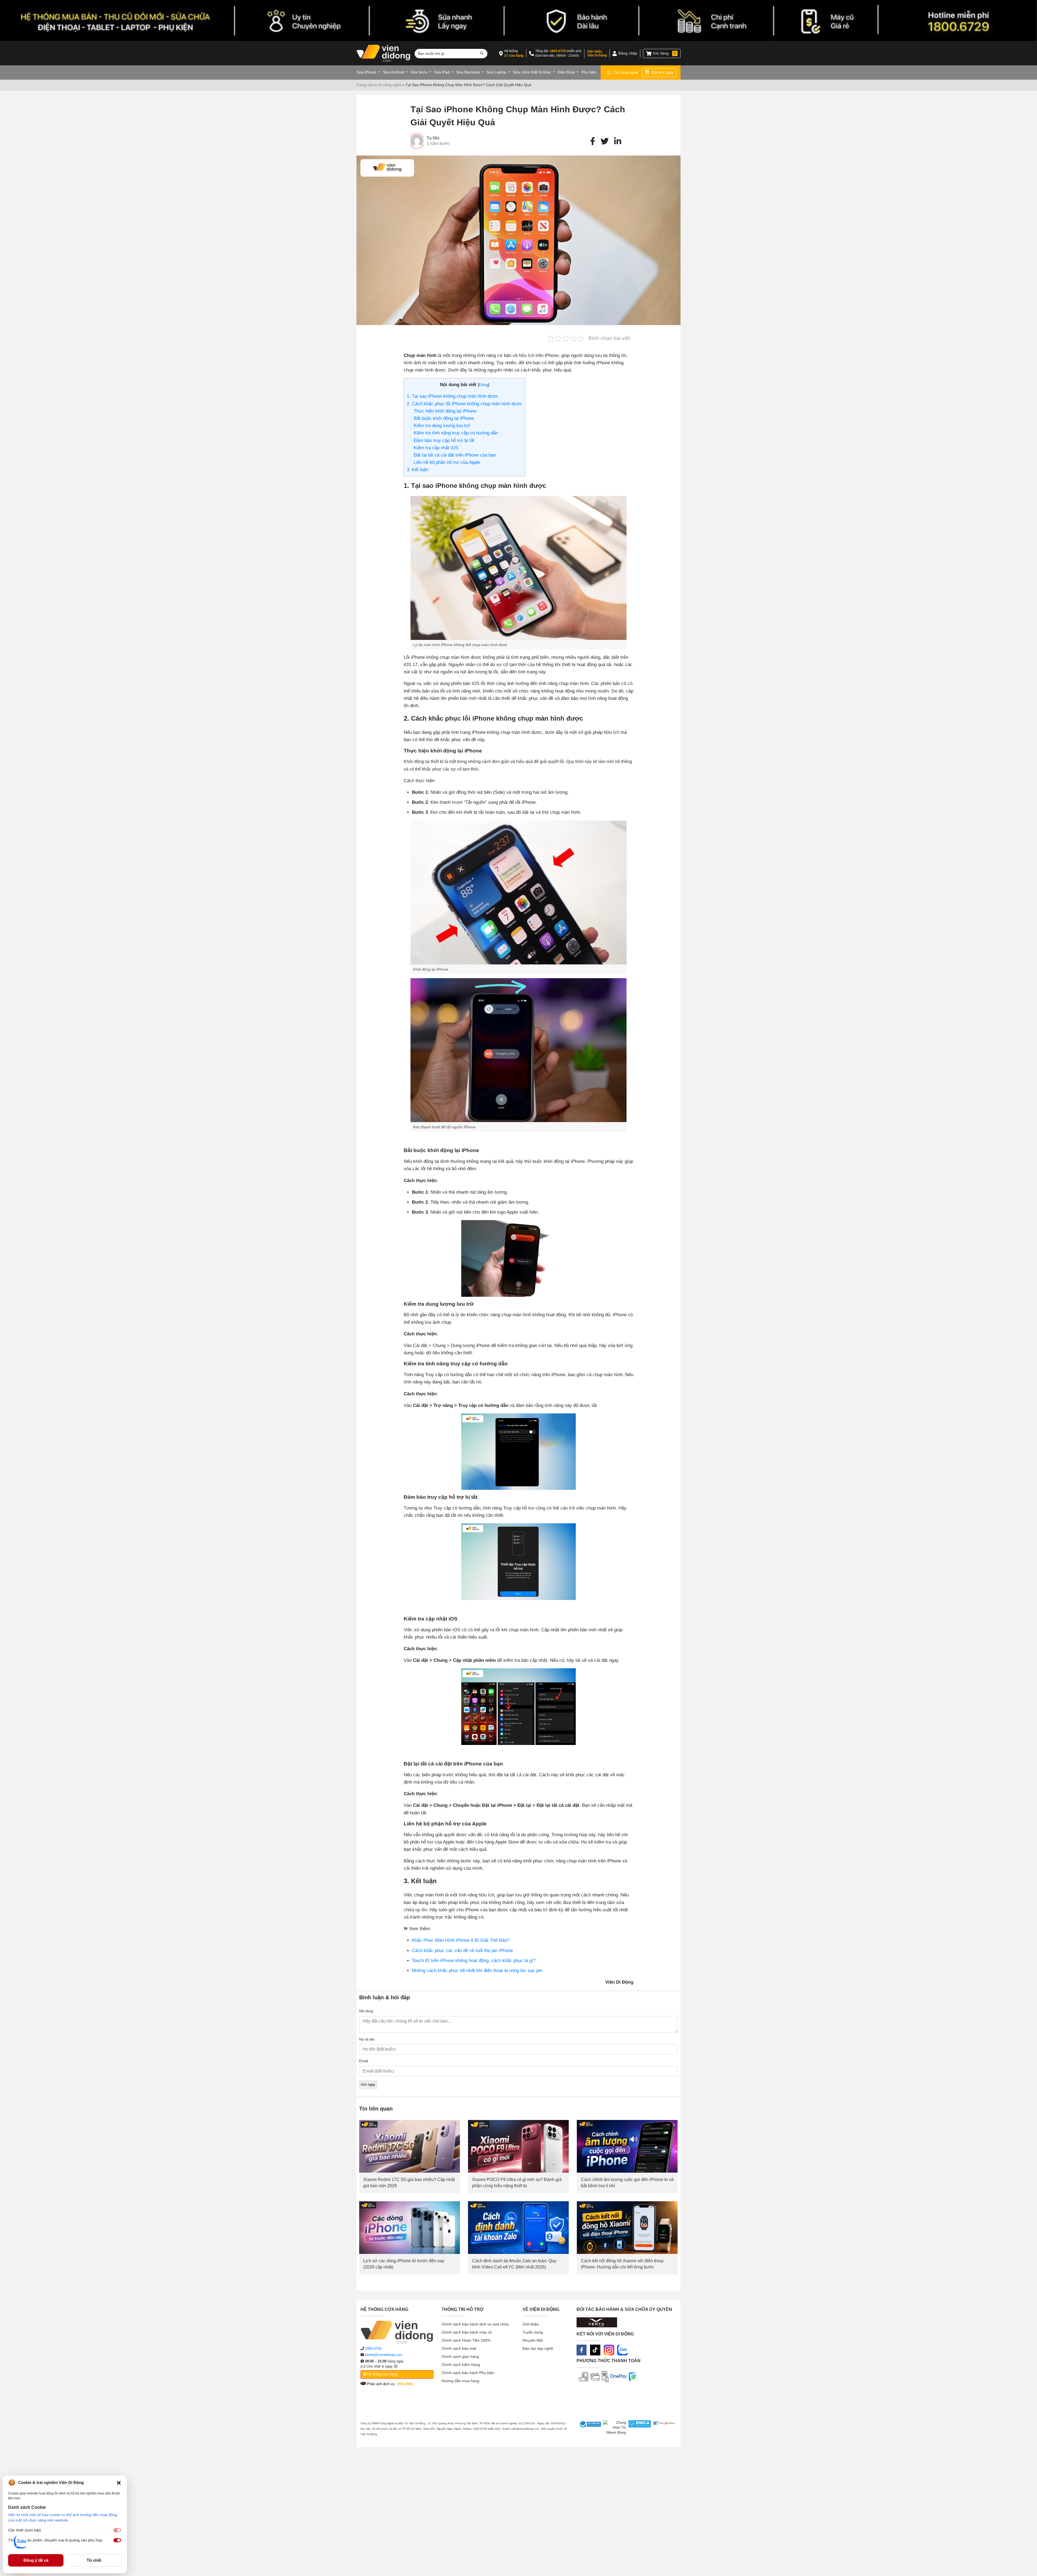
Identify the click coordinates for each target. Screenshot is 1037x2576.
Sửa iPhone (366, 72)
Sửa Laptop (496, 72)
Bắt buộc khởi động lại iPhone (444, 418)
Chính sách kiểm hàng (461, 2365)
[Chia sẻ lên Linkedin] (618, 141)
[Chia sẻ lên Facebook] (593, 141)
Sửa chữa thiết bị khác (532, 72)
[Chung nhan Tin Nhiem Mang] (613, 2428)
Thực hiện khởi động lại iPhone (445, 411)
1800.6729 (558, 51)
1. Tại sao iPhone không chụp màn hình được (453, 396)
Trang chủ (365, 85)
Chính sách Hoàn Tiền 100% (466, 2340)
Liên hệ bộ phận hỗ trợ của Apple (447, 462)
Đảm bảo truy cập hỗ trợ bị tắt (444, 440)
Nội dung (366, 2011)
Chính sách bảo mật (459, 2348)
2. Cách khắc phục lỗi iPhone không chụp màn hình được (464, 404)
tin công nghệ (390, 85)
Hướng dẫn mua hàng (460, 2381)
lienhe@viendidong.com (384, 2355)
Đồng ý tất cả (36, 2560)
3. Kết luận (418, 470)
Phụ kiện (589, 72)
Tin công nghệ (626, 72)
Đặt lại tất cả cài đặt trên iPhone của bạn (455, 455)
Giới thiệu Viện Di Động (597, 53)
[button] (119, 2483)
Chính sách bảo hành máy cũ (467, 2332)
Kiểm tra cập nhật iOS (436, 448)
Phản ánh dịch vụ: (389, 2384)
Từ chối (94, 2560)
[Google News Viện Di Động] (663, 2428)
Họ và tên (367, 2039)
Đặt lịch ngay (662, 72)
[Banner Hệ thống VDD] (518, 21)
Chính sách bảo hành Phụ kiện (468, 2373)
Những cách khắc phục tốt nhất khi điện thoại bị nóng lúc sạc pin (477, 1971)
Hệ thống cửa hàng (382, 2374)
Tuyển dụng (533, 2332)
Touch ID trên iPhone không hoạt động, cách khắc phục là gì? (474, 1961)
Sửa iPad (442, 72)
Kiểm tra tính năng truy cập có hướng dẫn (456, 433)
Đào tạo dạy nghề (538, 2348)
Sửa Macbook (468, 72)
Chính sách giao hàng (460, 2356)
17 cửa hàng (514, 56)
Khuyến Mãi (533, 2340)
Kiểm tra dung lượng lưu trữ (442, 426)
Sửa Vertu (419, 72)
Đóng (484, 385)
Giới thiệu (531, 2324)
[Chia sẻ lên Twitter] (605, 141)
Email (364, 2061)
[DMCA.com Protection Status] (639, 2428)
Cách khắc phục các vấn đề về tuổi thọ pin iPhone (462, 1951)
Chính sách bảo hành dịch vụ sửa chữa (475, 2324)
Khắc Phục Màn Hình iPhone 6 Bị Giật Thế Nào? (461, 1940)
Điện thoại (566, 72)
